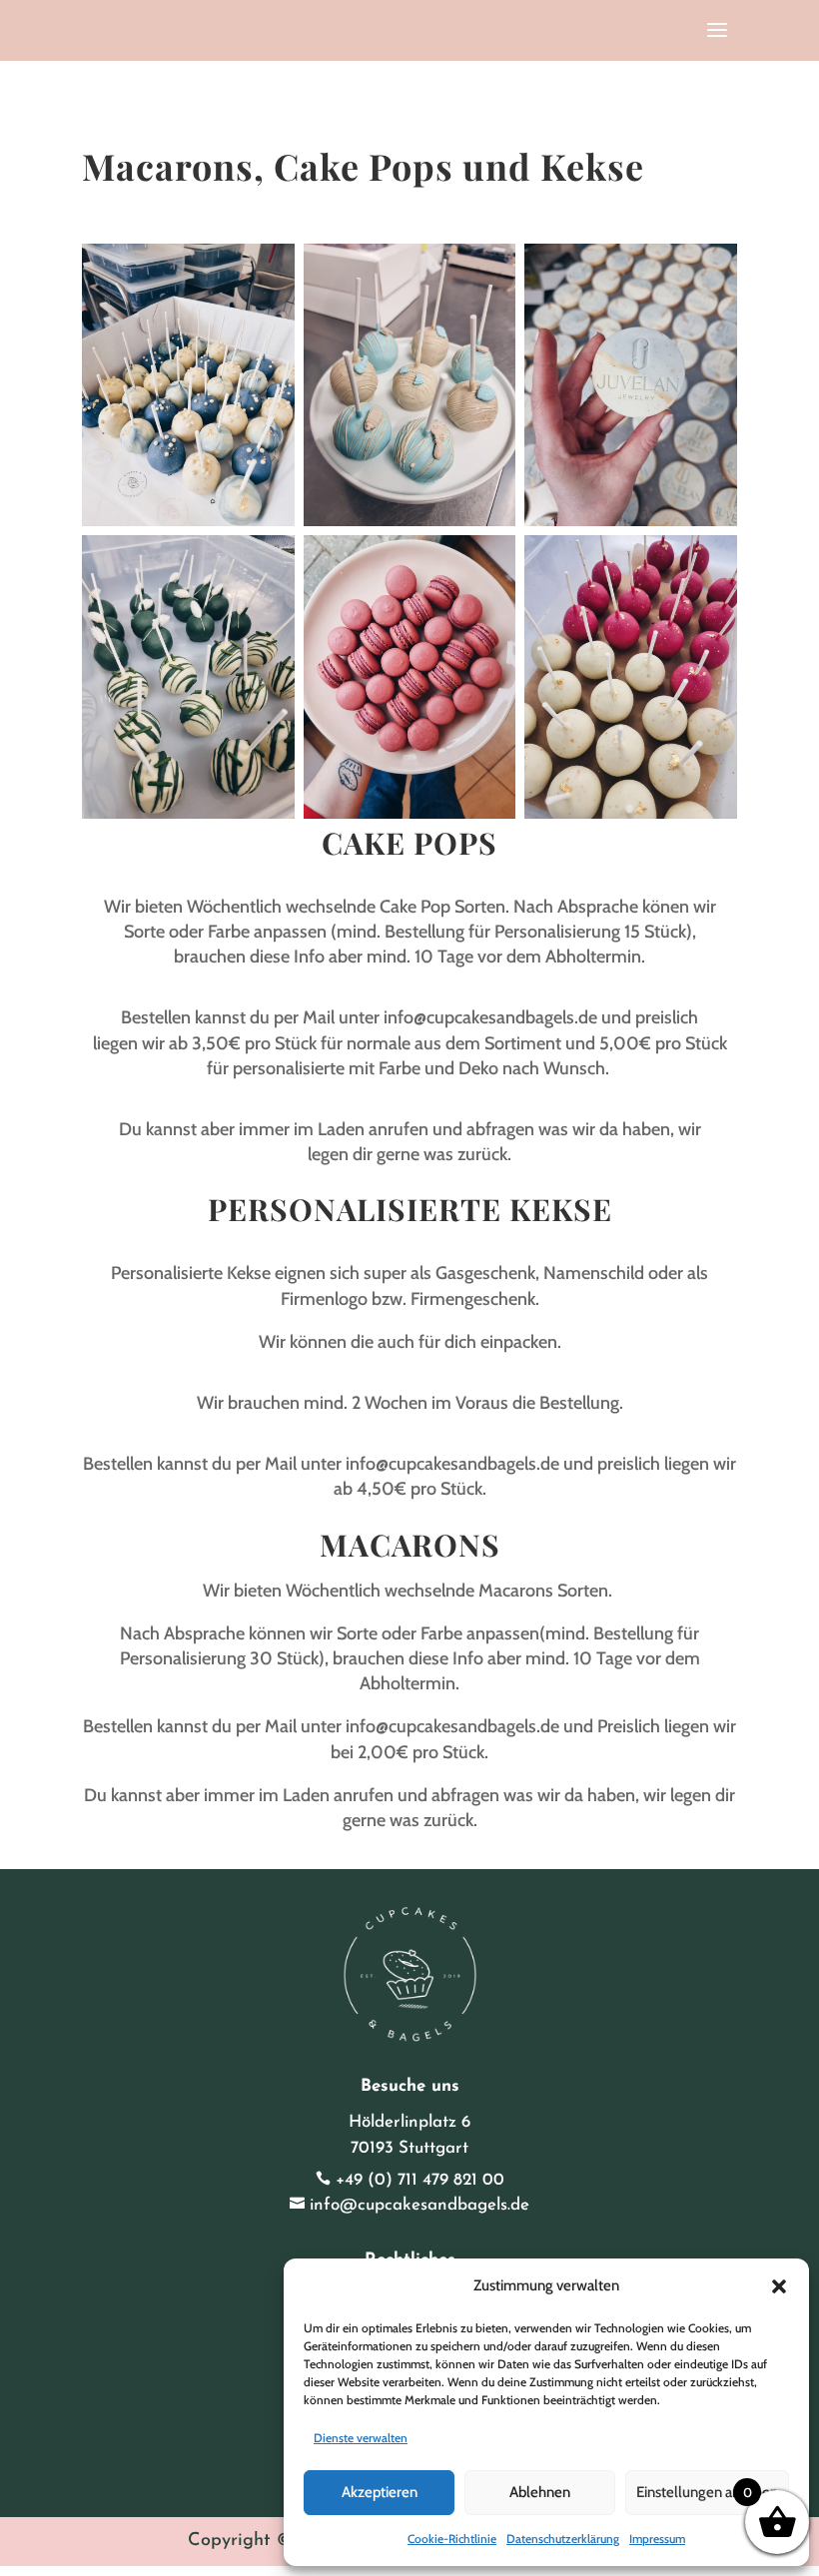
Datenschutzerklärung (563, 2539)
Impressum (657, 2539)
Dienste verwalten (361, 2438)
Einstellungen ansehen (707, 2492)
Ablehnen (540, 2492)
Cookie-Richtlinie (452, 2539)
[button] (779, 2286)
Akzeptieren (380, 2492)
